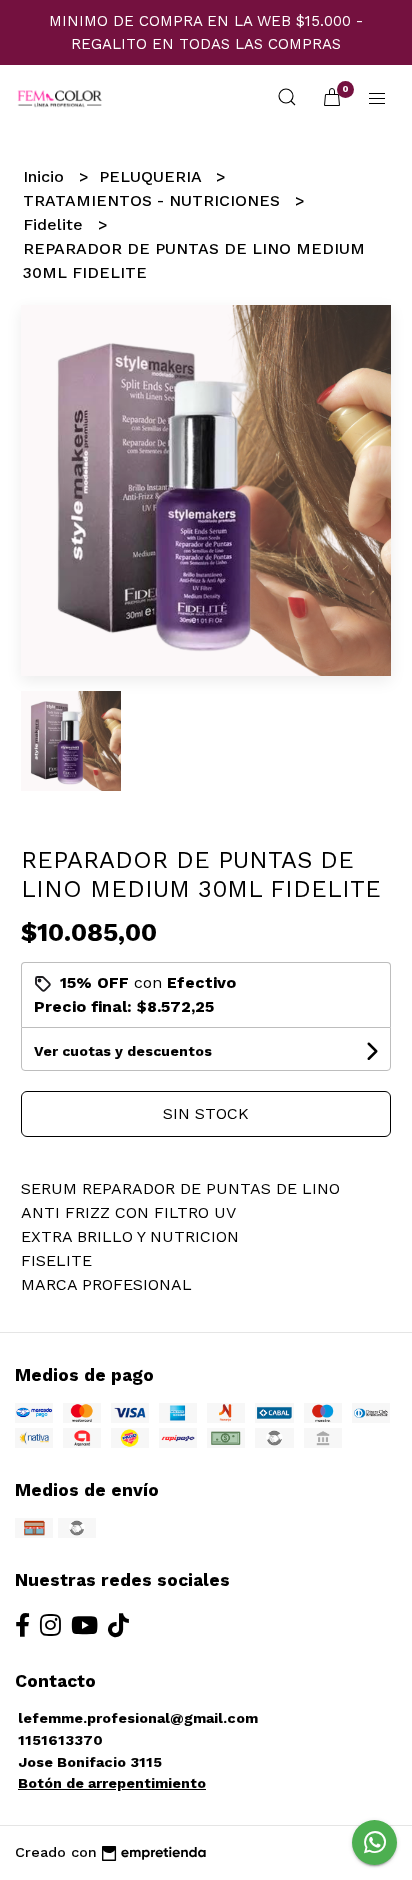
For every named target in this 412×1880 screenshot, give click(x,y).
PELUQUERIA (152, 176)
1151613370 (60, 1740)
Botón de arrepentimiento (112, 1783)
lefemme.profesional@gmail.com (138, 1718)
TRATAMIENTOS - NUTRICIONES (154, 200)
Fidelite (55, 224)
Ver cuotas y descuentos (123, 1051)
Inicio (46, 176)
